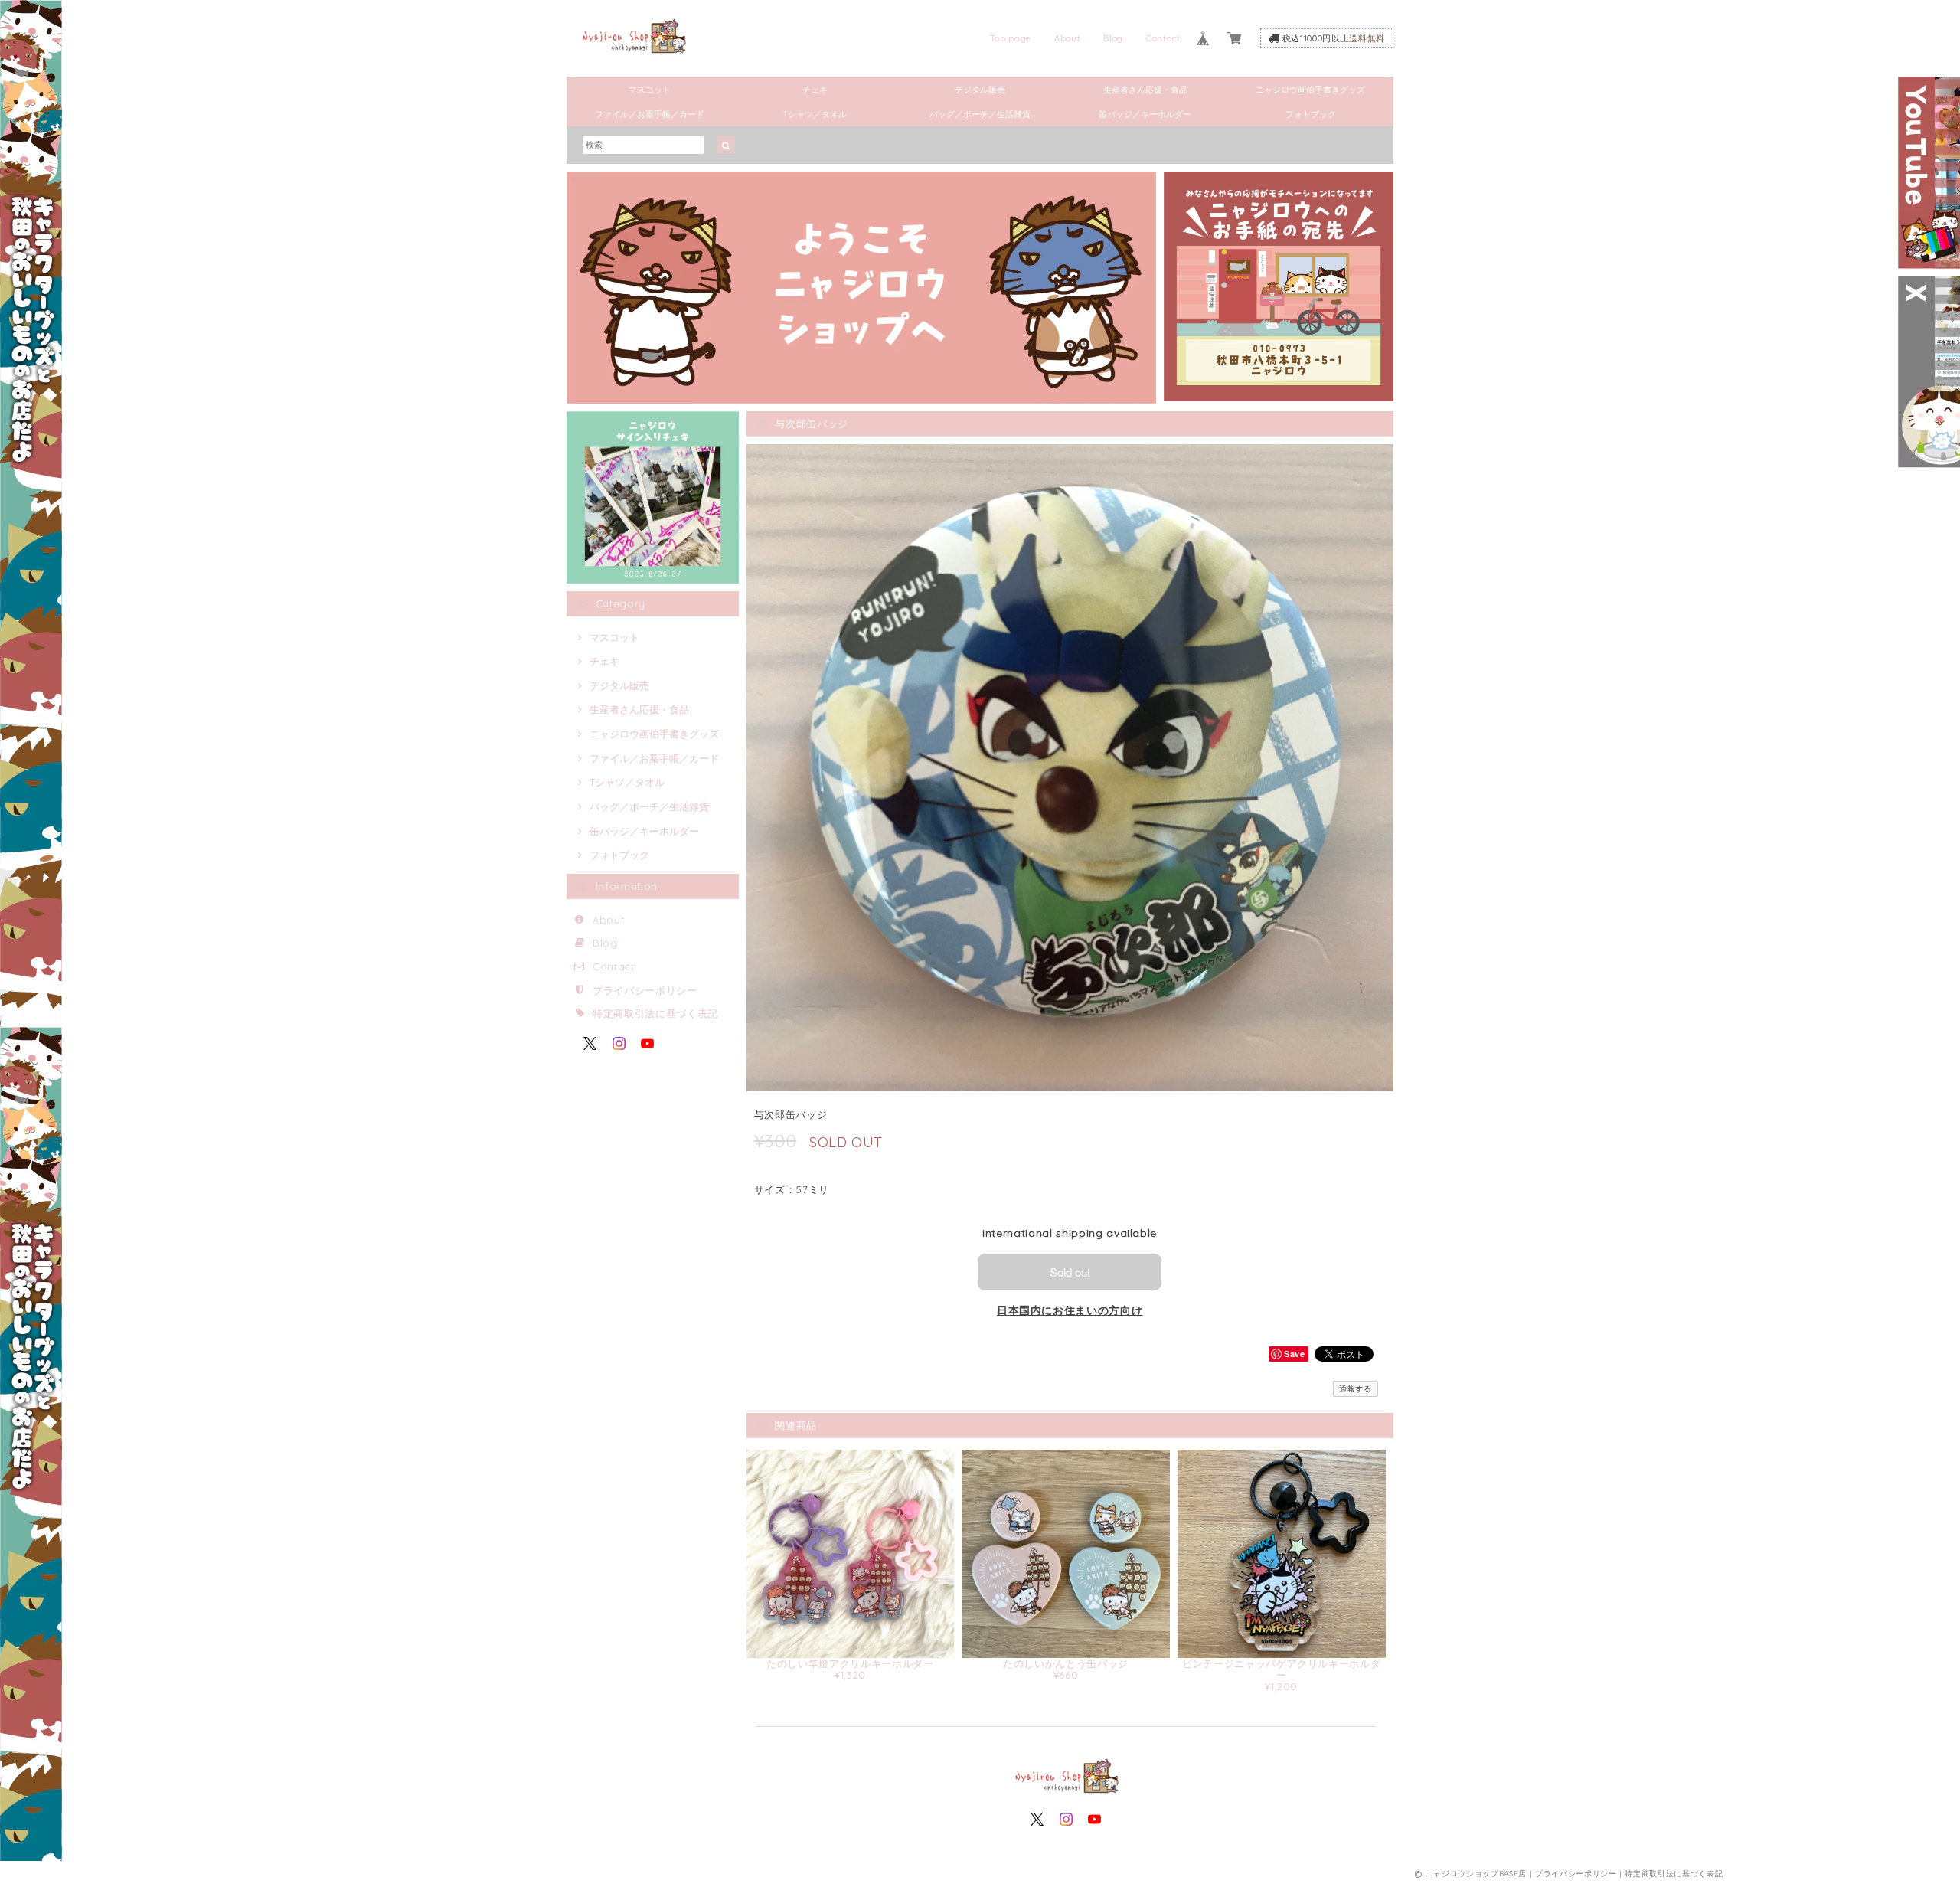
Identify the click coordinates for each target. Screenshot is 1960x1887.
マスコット (650, 90)
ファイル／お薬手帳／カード (650, 114)
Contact (1163, 38)
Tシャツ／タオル (815, 114)
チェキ (815, 90)
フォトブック (1311, 114)
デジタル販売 (980, 90)
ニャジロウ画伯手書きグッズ (1310, 90)
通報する (1356, 1389)
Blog (1113, 38)
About (1067, 38)
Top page (1011, 38)
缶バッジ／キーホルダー (1145, 114)
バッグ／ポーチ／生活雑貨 (980, 114)
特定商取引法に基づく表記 (655, 1013)
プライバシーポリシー (645, 990)
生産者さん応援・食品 (1145, 90)
